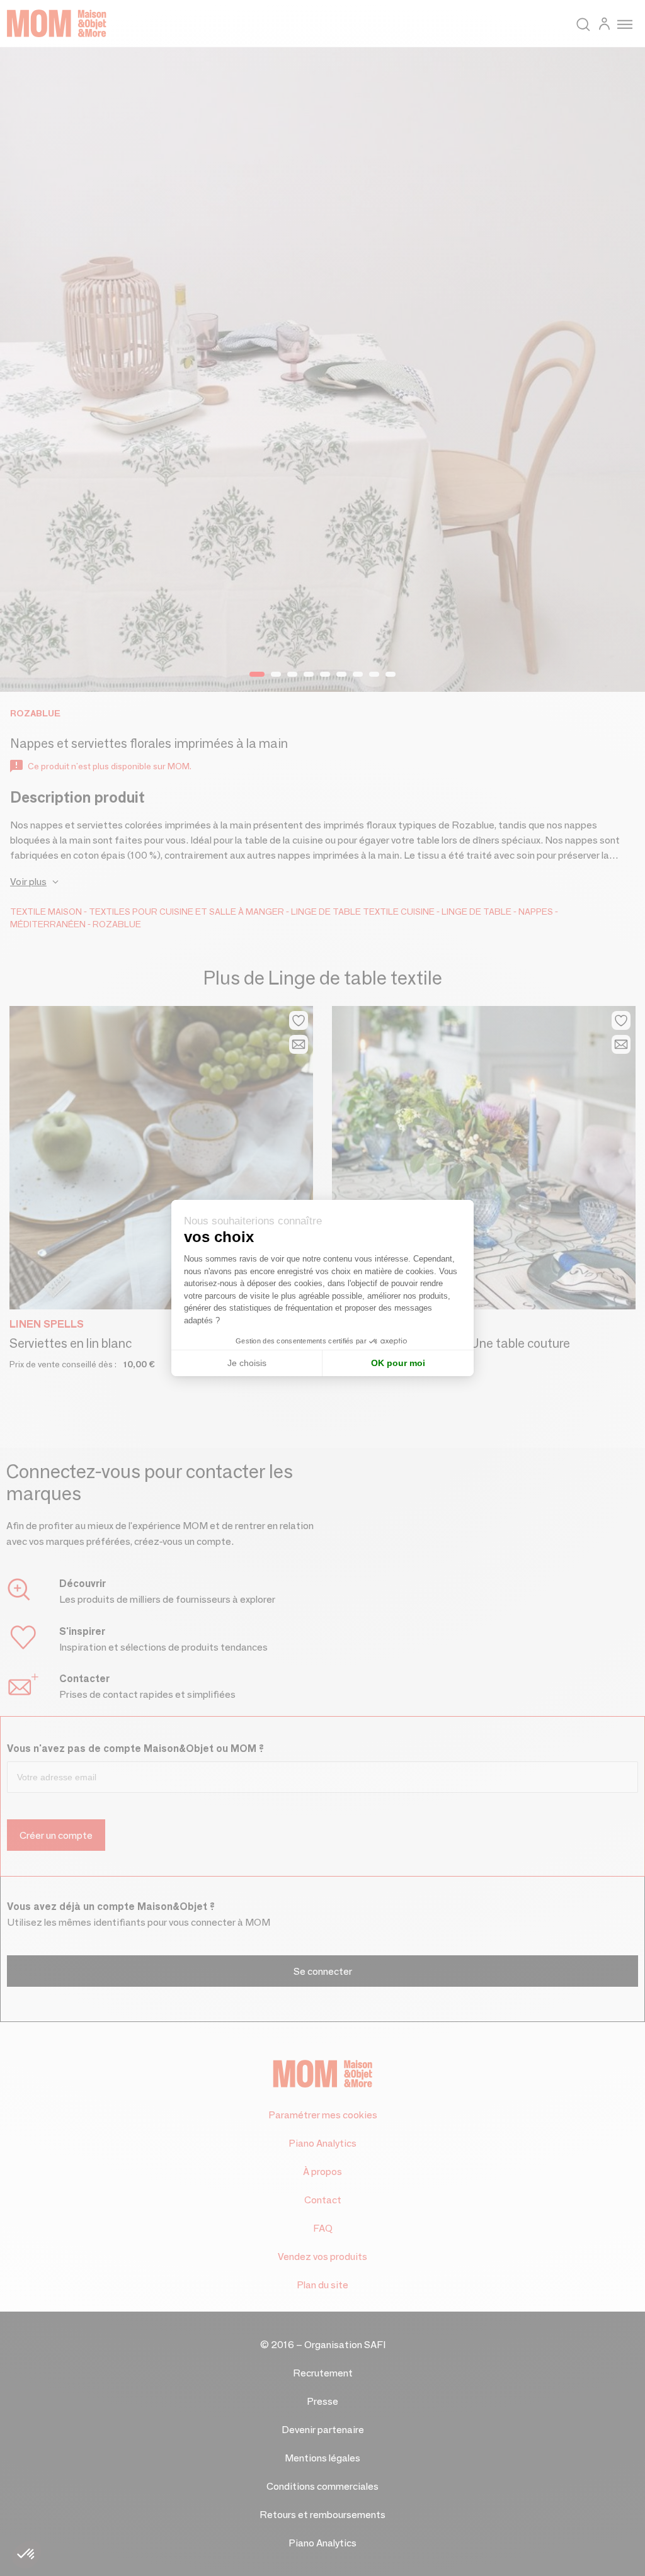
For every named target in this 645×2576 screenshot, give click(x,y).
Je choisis (247, 1363)
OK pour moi (398, 1363)
